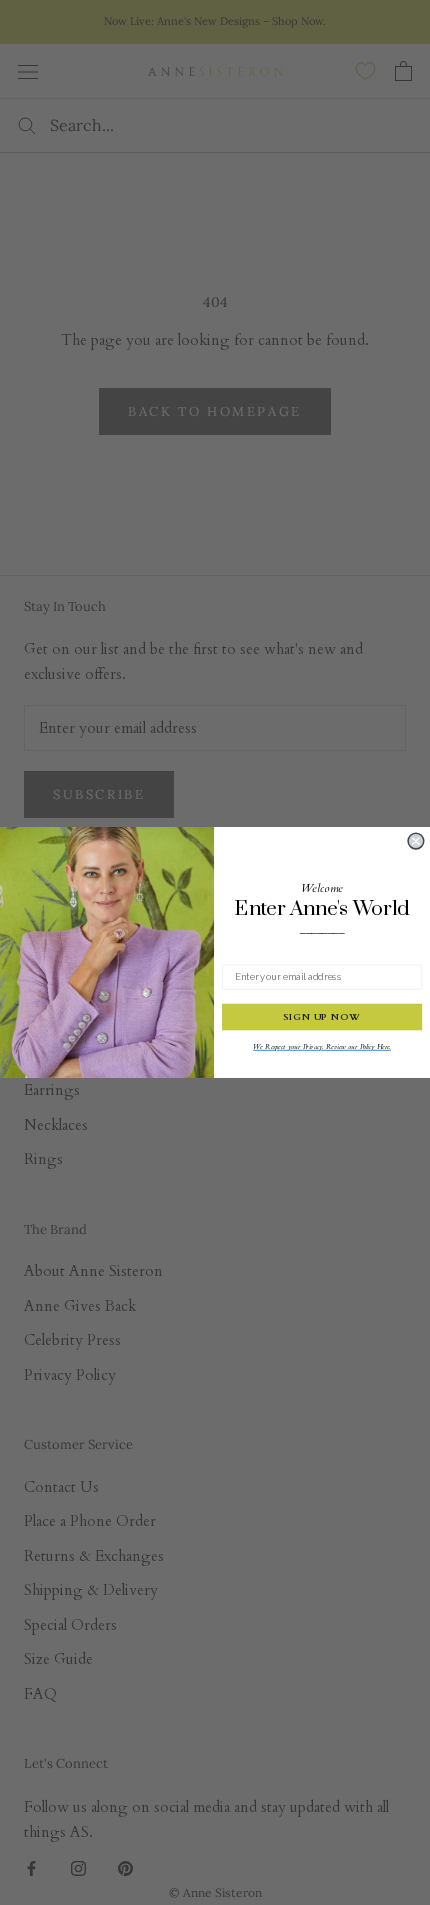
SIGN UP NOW (322, 1017)
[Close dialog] (416, 841)
